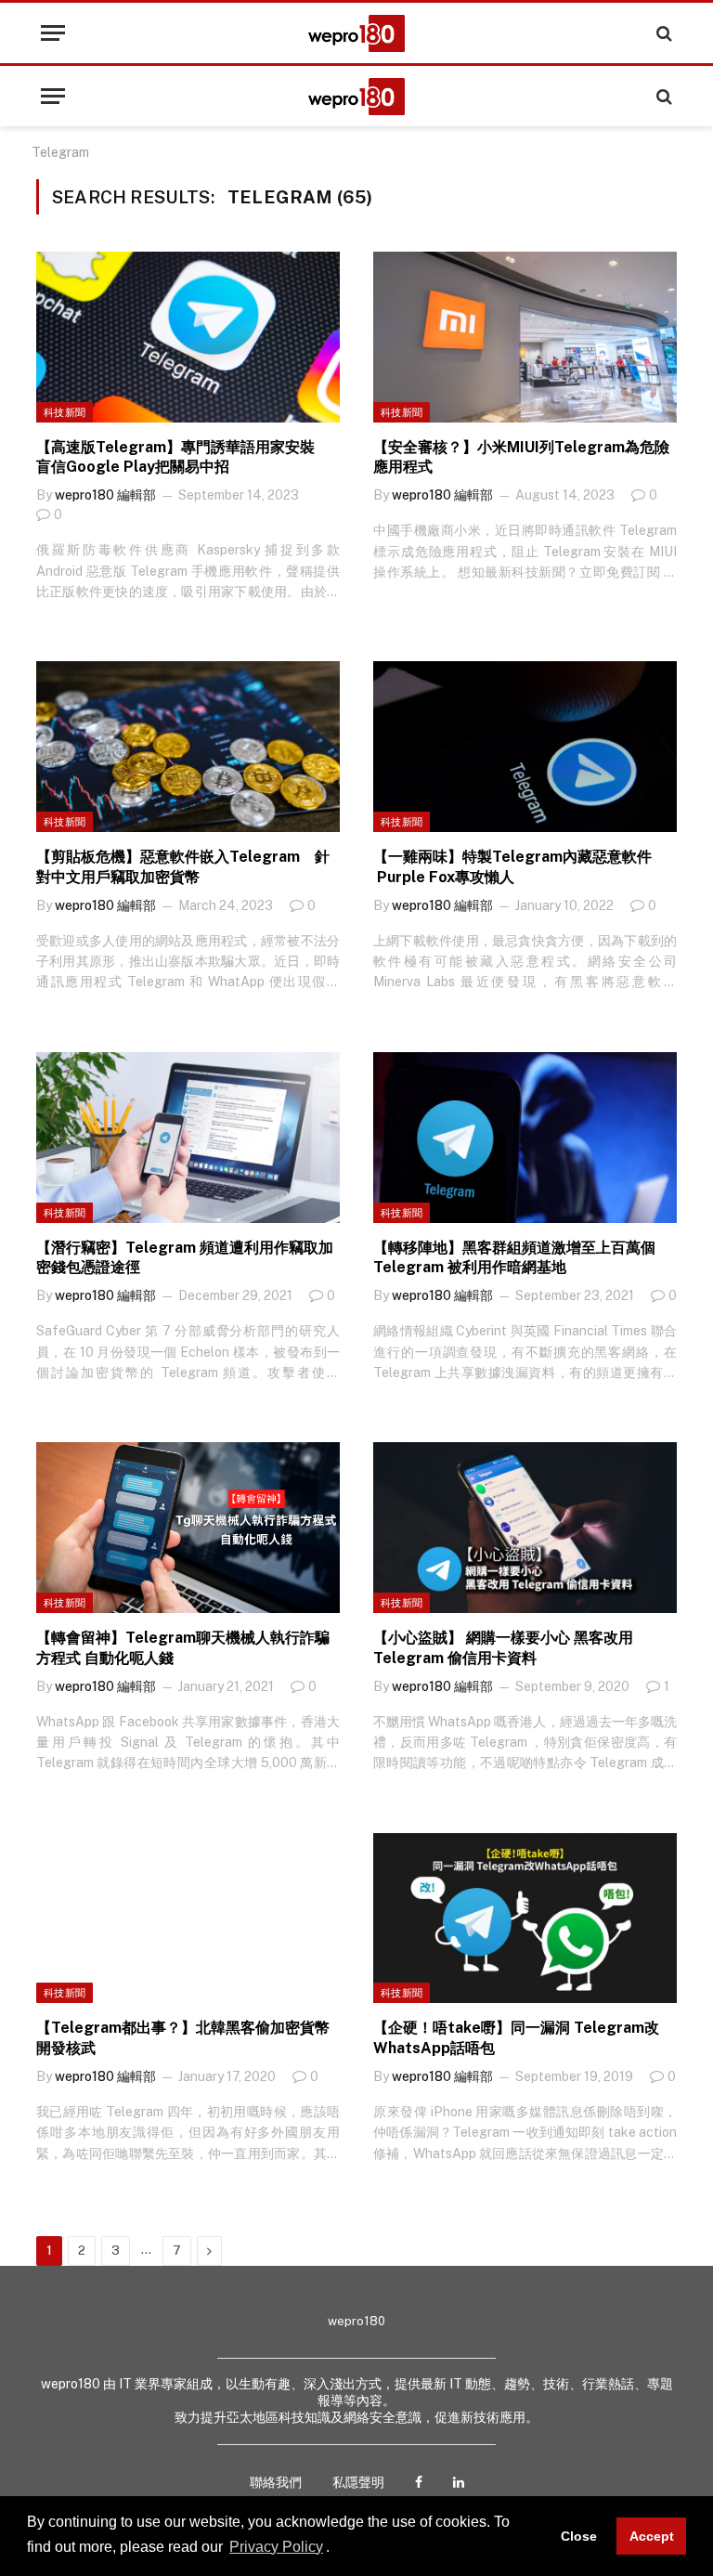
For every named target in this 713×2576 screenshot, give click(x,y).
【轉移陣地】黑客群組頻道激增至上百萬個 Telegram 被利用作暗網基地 (514, 1258)
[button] (336, 2548)
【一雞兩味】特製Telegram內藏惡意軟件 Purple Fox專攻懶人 (514, 867)
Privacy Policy (276, 2547)
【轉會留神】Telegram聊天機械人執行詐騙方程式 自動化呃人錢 (183, 1648)
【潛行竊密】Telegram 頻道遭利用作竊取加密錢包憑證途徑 (185, 1258)
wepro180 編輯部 (105, 495)
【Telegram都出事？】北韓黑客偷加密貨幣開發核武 (183, 2038)
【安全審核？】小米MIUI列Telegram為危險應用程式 (521, 457)
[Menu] (53, 33)
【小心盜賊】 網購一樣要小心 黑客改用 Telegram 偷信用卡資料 (503, 1648)
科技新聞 (65, 412)
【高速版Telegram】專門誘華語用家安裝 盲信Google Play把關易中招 (183, 457)
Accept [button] (652, 2536)
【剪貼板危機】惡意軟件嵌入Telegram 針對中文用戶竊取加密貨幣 (183, 867)
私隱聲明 (358, 2482)
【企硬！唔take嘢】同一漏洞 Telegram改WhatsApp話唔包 (516, 2038)
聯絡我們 (276, 2482)
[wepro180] (356, 33)
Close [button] (579, 2536)
